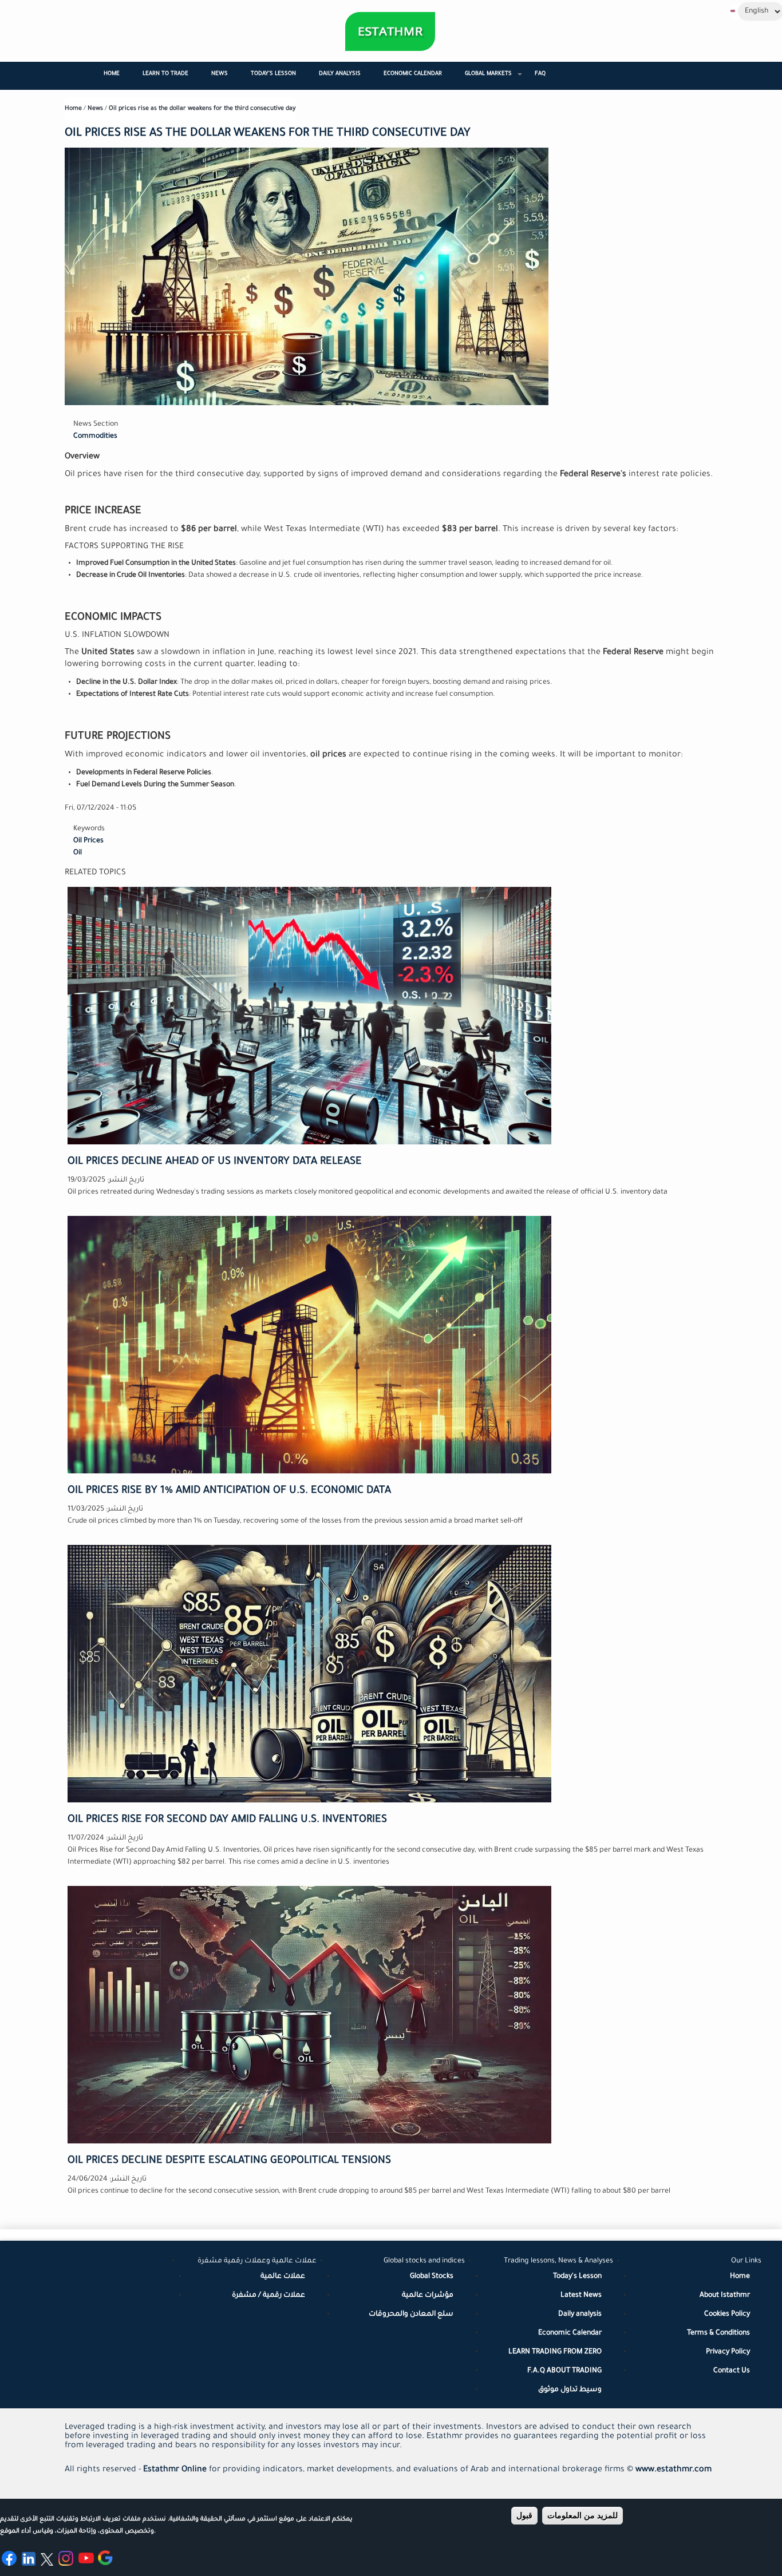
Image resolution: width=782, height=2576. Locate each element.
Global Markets (494, 79)
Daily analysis (580, 2315)
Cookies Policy (727, 2315)
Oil (78, 853)
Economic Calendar (413, 74)
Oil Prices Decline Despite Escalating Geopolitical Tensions (229, 2161)
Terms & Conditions (718, 2333)
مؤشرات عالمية (428, 2296)
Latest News (581, 2296)
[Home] (390, 31)
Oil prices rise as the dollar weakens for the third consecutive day (202, 109)
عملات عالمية (283, 2277)
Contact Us (732, 2371)
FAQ (540, 74)
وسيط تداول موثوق (570, 2390)
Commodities (95, 437)
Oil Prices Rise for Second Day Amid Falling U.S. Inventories (227, 1820)
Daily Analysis (340, 74)
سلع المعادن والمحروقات (411, 2315)
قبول (524, 2515)
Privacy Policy (728, 2352)
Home (112, 74)
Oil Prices (88, 841)
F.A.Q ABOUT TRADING (564, 2371)
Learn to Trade (165, 74)
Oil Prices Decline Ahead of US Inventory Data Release (215, 1162)
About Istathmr (725, 2296)
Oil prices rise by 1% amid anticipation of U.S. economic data (229, 1491)
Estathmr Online (175, 2470)
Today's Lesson (273, 74)
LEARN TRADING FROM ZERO (555, 2352)
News (220, 74)
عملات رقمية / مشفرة (268, 2296)
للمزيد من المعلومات (582, 2515)
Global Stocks (432, 2277)
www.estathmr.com (674, 2470)
